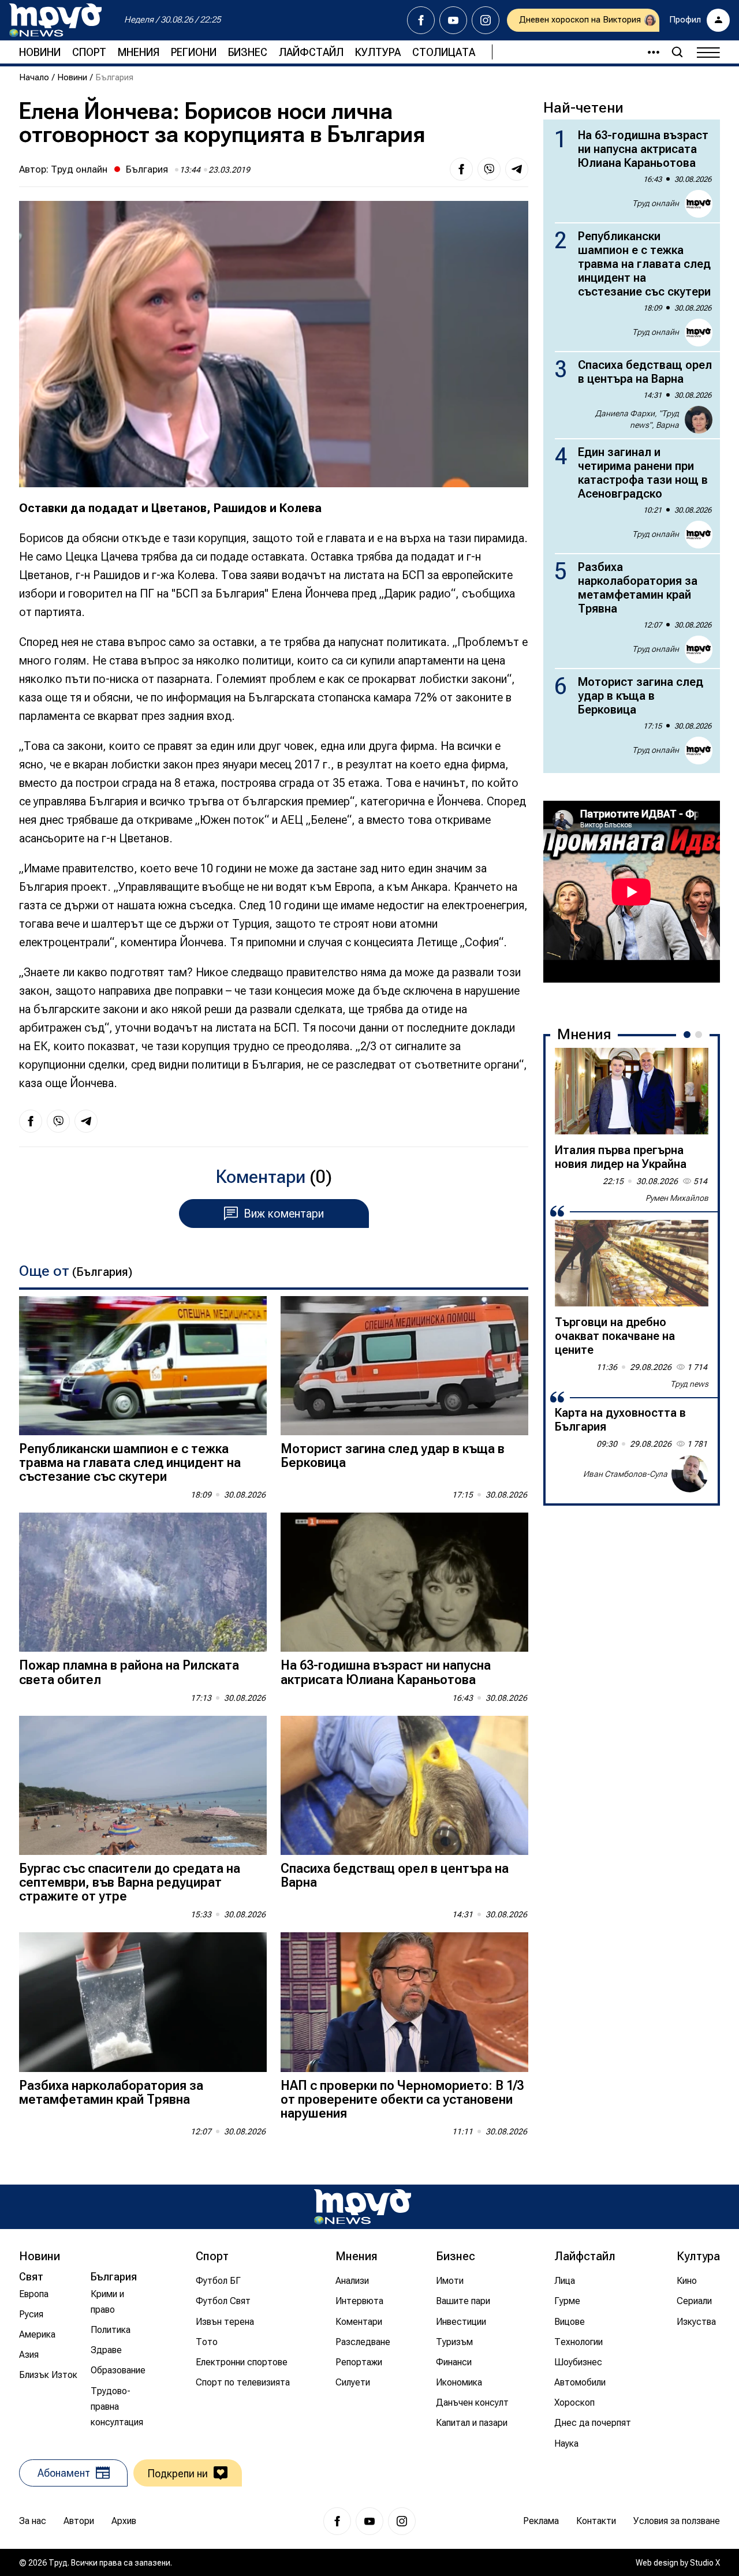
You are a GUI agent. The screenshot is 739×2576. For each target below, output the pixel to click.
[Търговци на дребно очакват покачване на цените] (632, 1263)
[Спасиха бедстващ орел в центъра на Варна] (404, 1785)
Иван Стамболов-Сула (625, 1474)
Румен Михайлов (677, 1198)
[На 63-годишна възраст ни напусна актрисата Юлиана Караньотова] (404, 1582)
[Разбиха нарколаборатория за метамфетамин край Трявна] (143, 2002)
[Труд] (363, 2207)
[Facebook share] (461, 169)
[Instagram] (486, 20)
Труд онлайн (79, 169)
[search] (677, 52)
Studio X (705, 2563)
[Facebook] (421, 20)
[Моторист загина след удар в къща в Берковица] (404, 1366)
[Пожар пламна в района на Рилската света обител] (143, 1582)
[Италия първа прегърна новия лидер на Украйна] (632, 1091)
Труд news (689, 1384)
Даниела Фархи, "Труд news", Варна (637, 419)
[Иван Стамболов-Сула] (690, 1474)
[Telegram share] (517, 169)
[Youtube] (453, 20)
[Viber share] (489, 169)
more (648, 52)
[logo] (55, 20)
